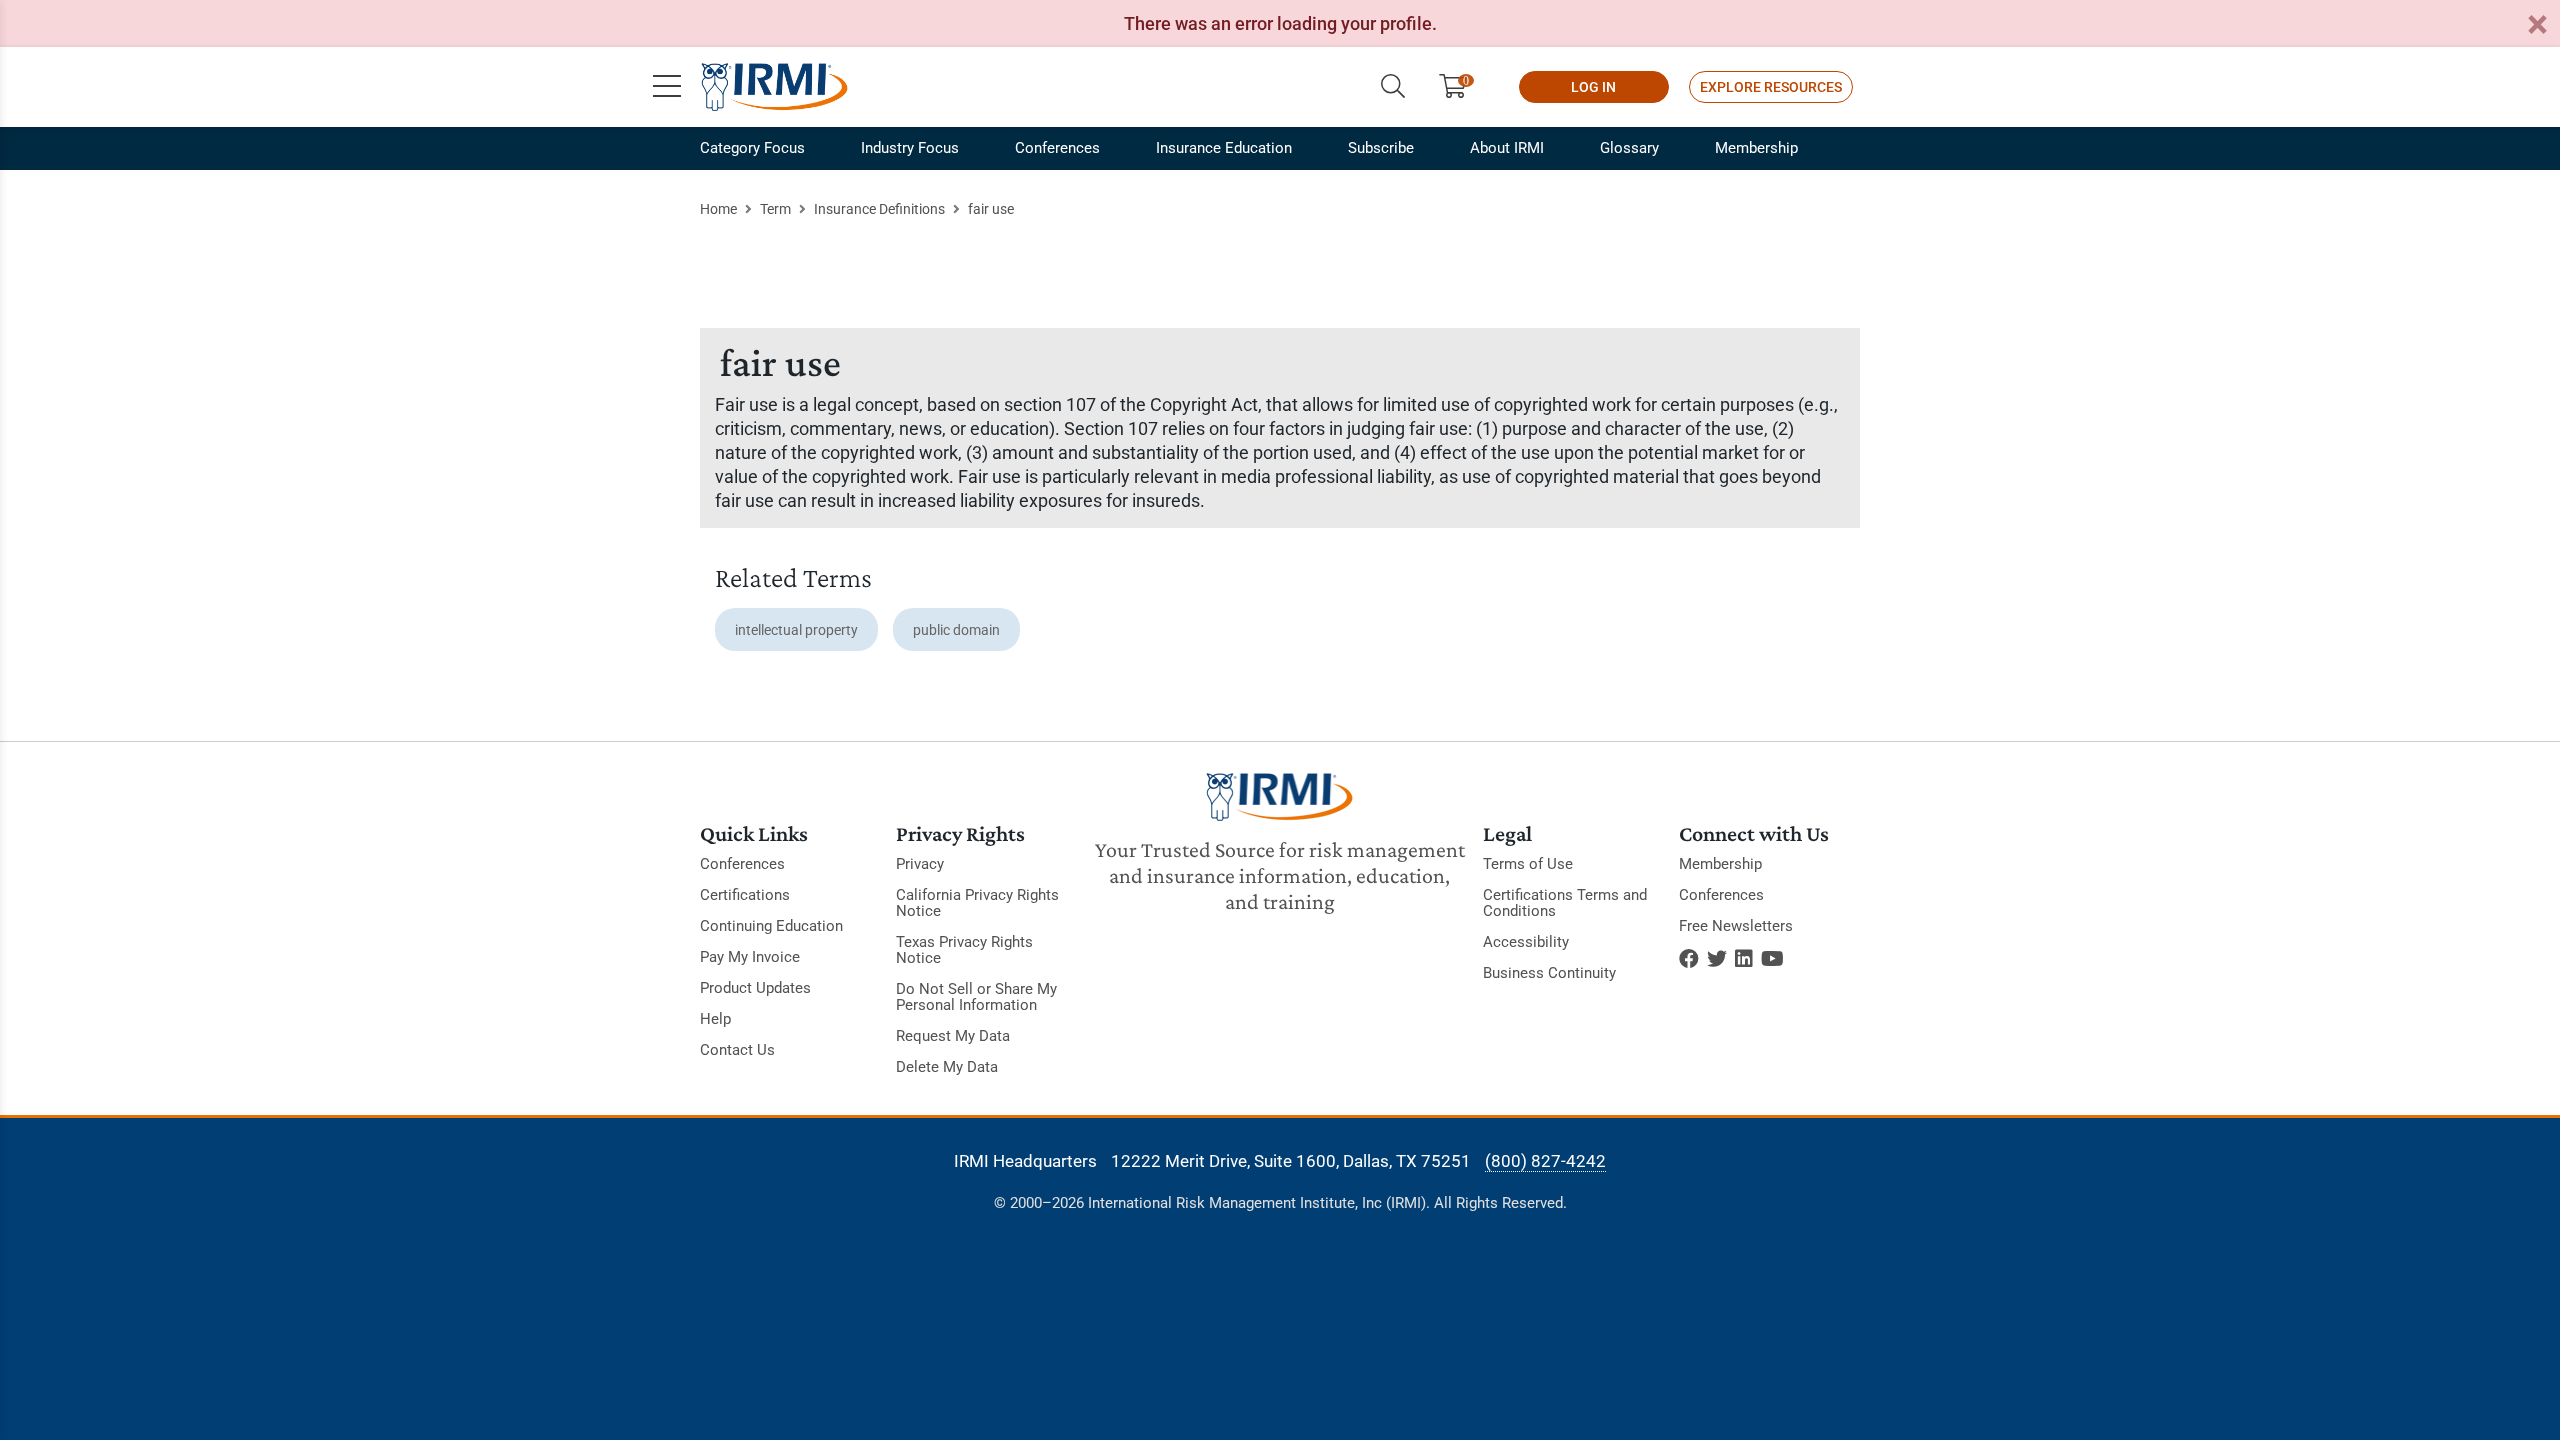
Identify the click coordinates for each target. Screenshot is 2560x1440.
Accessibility (1526, 942)
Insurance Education (1224, 148)
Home (718, 209)
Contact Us (737, 1050)
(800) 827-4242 (1545, 1161)
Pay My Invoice (750, 957)
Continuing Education (771, 926)
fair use (991, 209)
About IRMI (1507, 148)
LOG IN (1593, 87)
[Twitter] (1717, 959)
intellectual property (796, 630)
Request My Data (953, 1036)
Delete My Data (947, 1067)
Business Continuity (1549, 973)
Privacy (920, 864)
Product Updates (755, 988)
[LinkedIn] (1744, 959)
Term (775, 209)
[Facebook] (1689, 959)
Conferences (1057, 148)
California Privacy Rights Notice (977, 903)
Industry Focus (910, 148)
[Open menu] (667, 87)
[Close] (2537, 25)
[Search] (1393, 87)
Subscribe (1381, 148)
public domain (956, 630)
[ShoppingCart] (1460, 87)
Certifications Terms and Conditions (1565, 903)
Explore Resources (1771, 87)
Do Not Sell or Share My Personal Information (976, 997)
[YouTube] (1772, 959)
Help (715, 1019)
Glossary (1629, 148)
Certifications (745, 895)
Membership (1756, 148)
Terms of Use (1528, 864)
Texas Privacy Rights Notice (964, 950)
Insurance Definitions (879, 209)
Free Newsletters (1736, 926)
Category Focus (752, 148)
